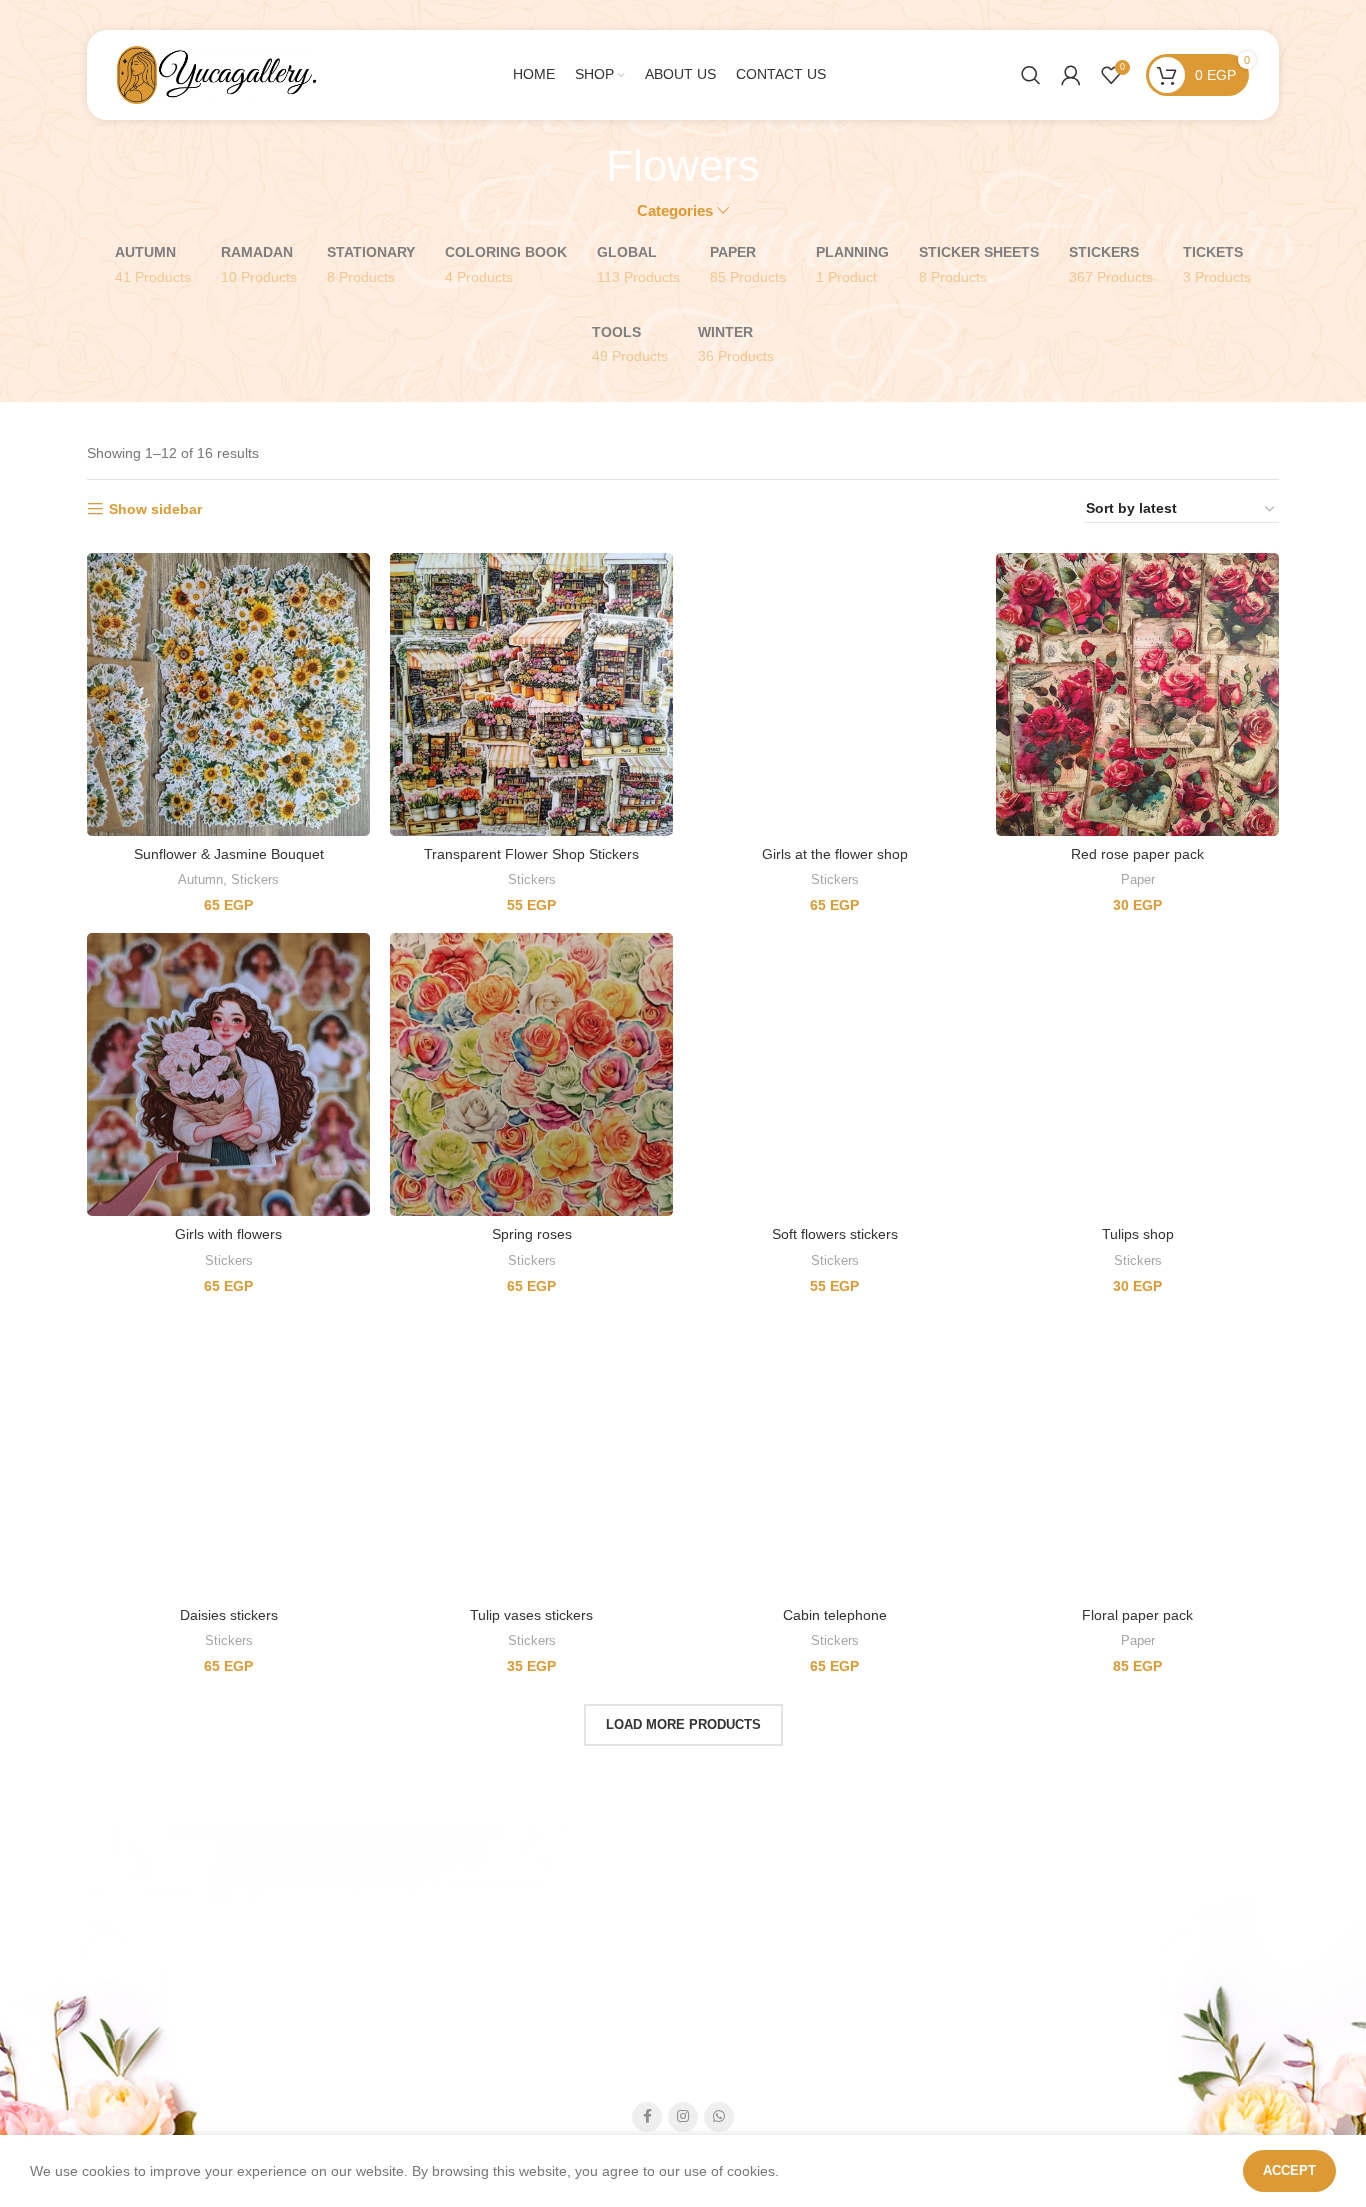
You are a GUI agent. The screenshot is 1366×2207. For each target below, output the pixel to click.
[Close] (1073, 740)
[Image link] (653, 1072)
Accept (1289, 2170)
